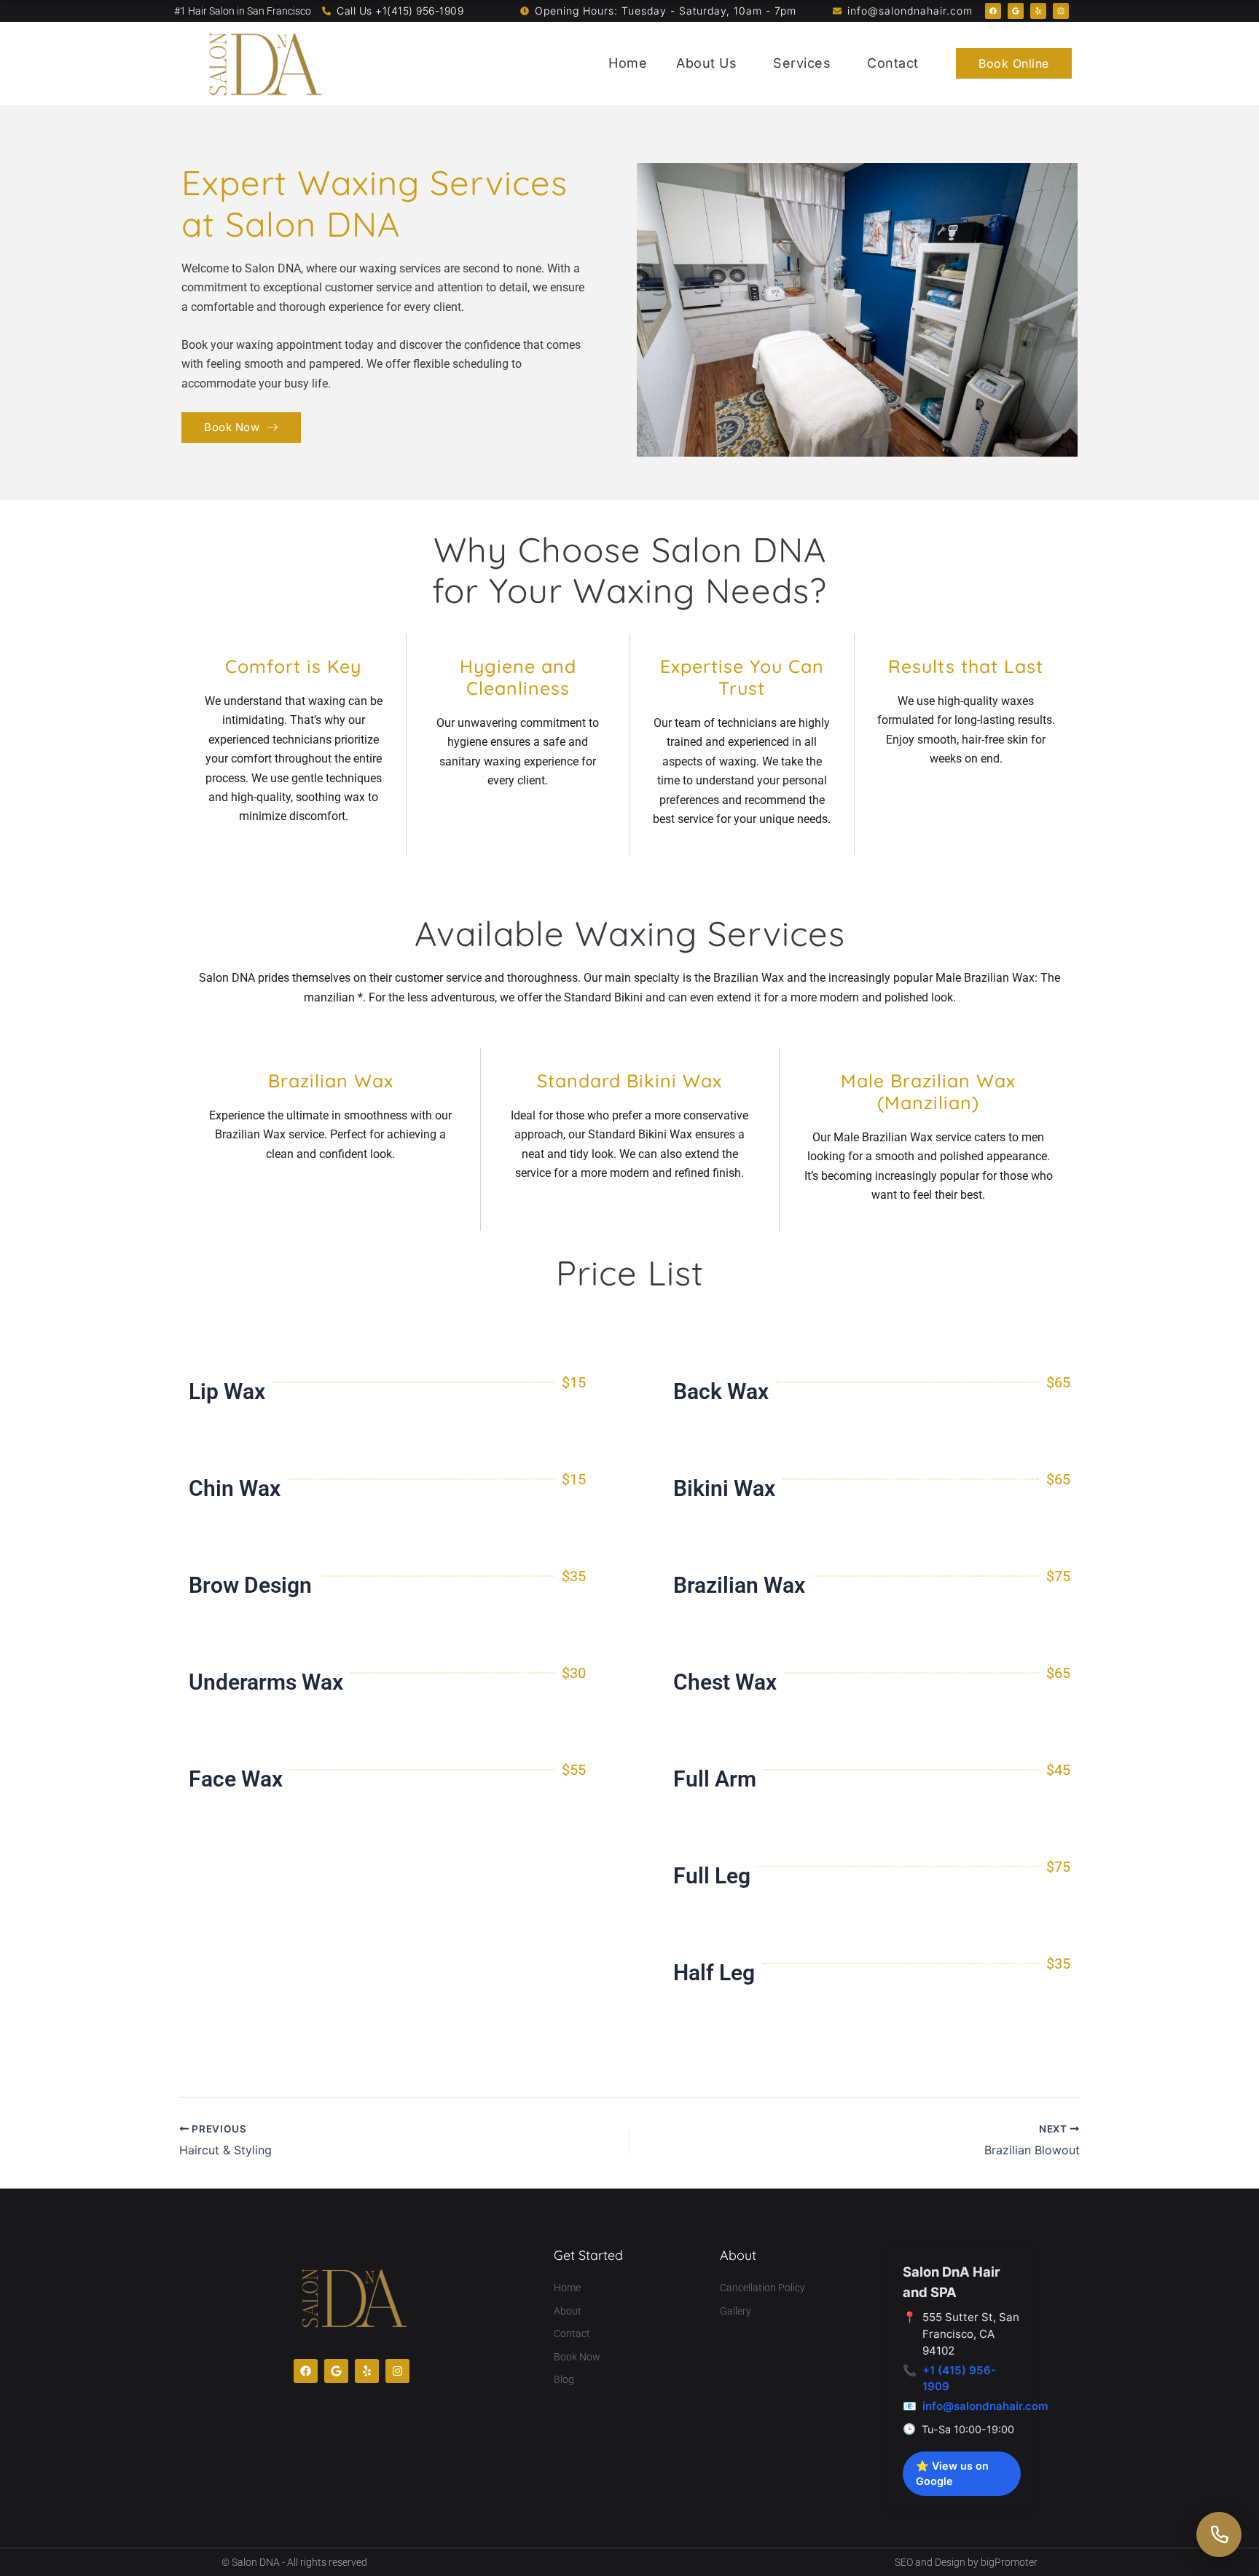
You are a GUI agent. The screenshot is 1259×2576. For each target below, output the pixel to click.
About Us (706, 63)
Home (628, 63)
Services (802, 63)
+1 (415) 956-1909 (959, 2379)
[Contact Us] (1219, 2534)
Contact (893, 63)
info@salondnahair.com (985, 2406)
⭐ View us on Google (952, 2474)
